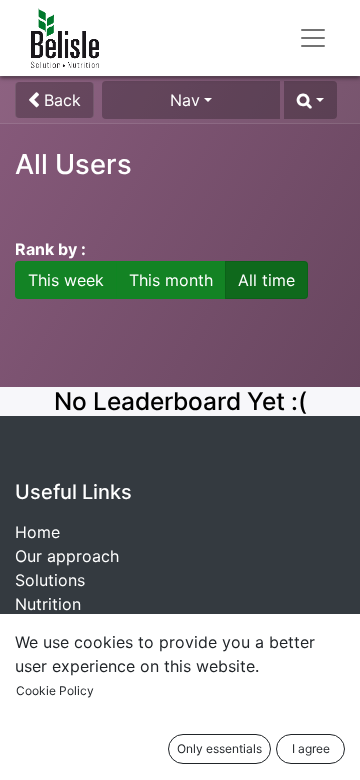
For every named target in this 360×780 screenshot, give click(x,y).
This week (66, 280)
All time (266, 280)
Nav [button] (185, 100)
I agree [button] (311, 748)
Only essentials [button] (219, 748)
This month (171, 280)
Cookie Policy (55, 690)
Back (60, 100)
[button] (310, 100)
